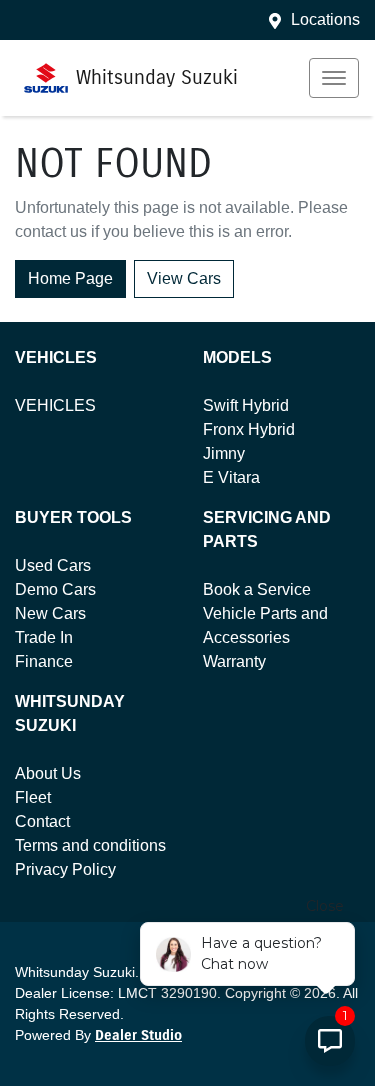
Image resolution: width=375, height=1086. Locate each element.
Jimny (224, 453)
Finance (44, 661)
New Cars (50, 613)
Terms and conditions (90, 845)
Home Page (70, 278)
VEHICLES (55, 405)
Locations (325, 19)
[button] (334, 78)
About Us (48, 773)
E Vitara (231, 477)
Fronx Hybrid (249, 429)
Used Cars (53, 565)
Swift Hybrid (246, 405)
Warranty (234, 661)
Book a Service (257, 589)
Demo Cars (55, 589)
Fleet (33, 797)
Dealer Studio (138, 1035)
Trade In (44, 637)
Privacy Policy (65, 869)
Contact (42, 821)
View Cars (184, 278)
